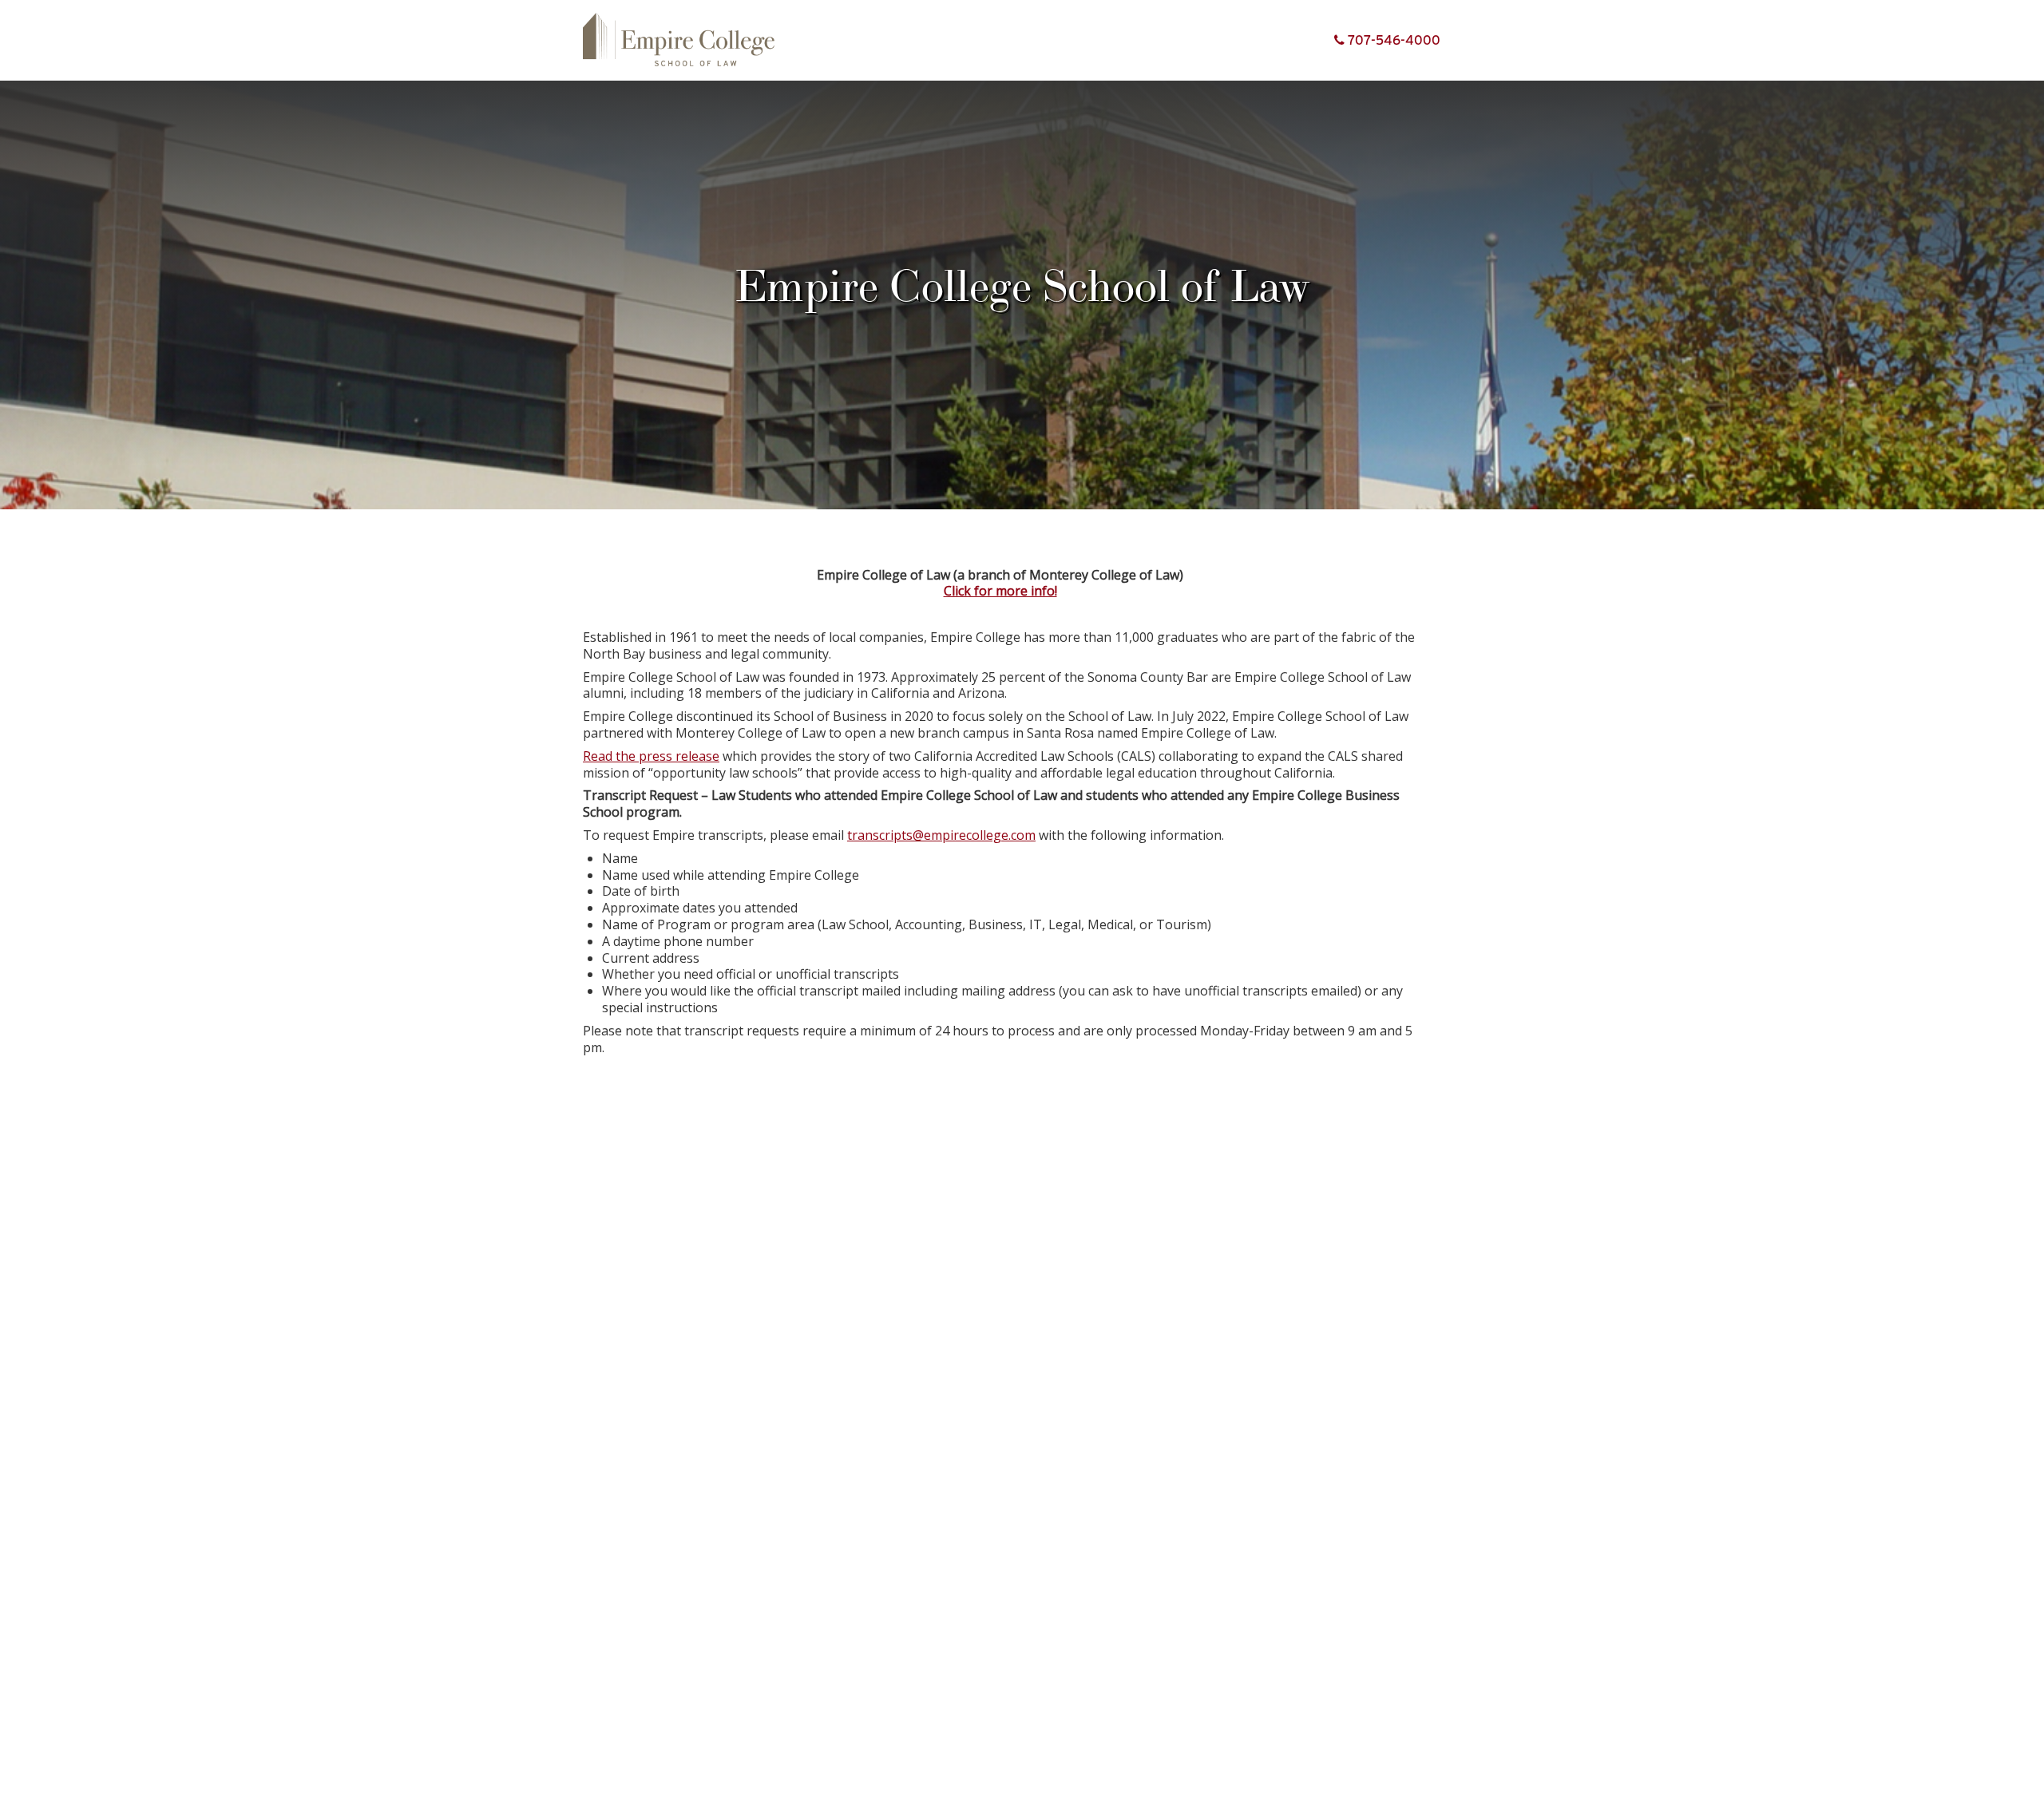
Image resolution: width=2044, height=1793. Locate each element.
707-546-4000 (1392, 40)
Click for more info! (1000, 591)
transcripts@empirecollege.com (941, 835)
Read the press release (651, 756)
